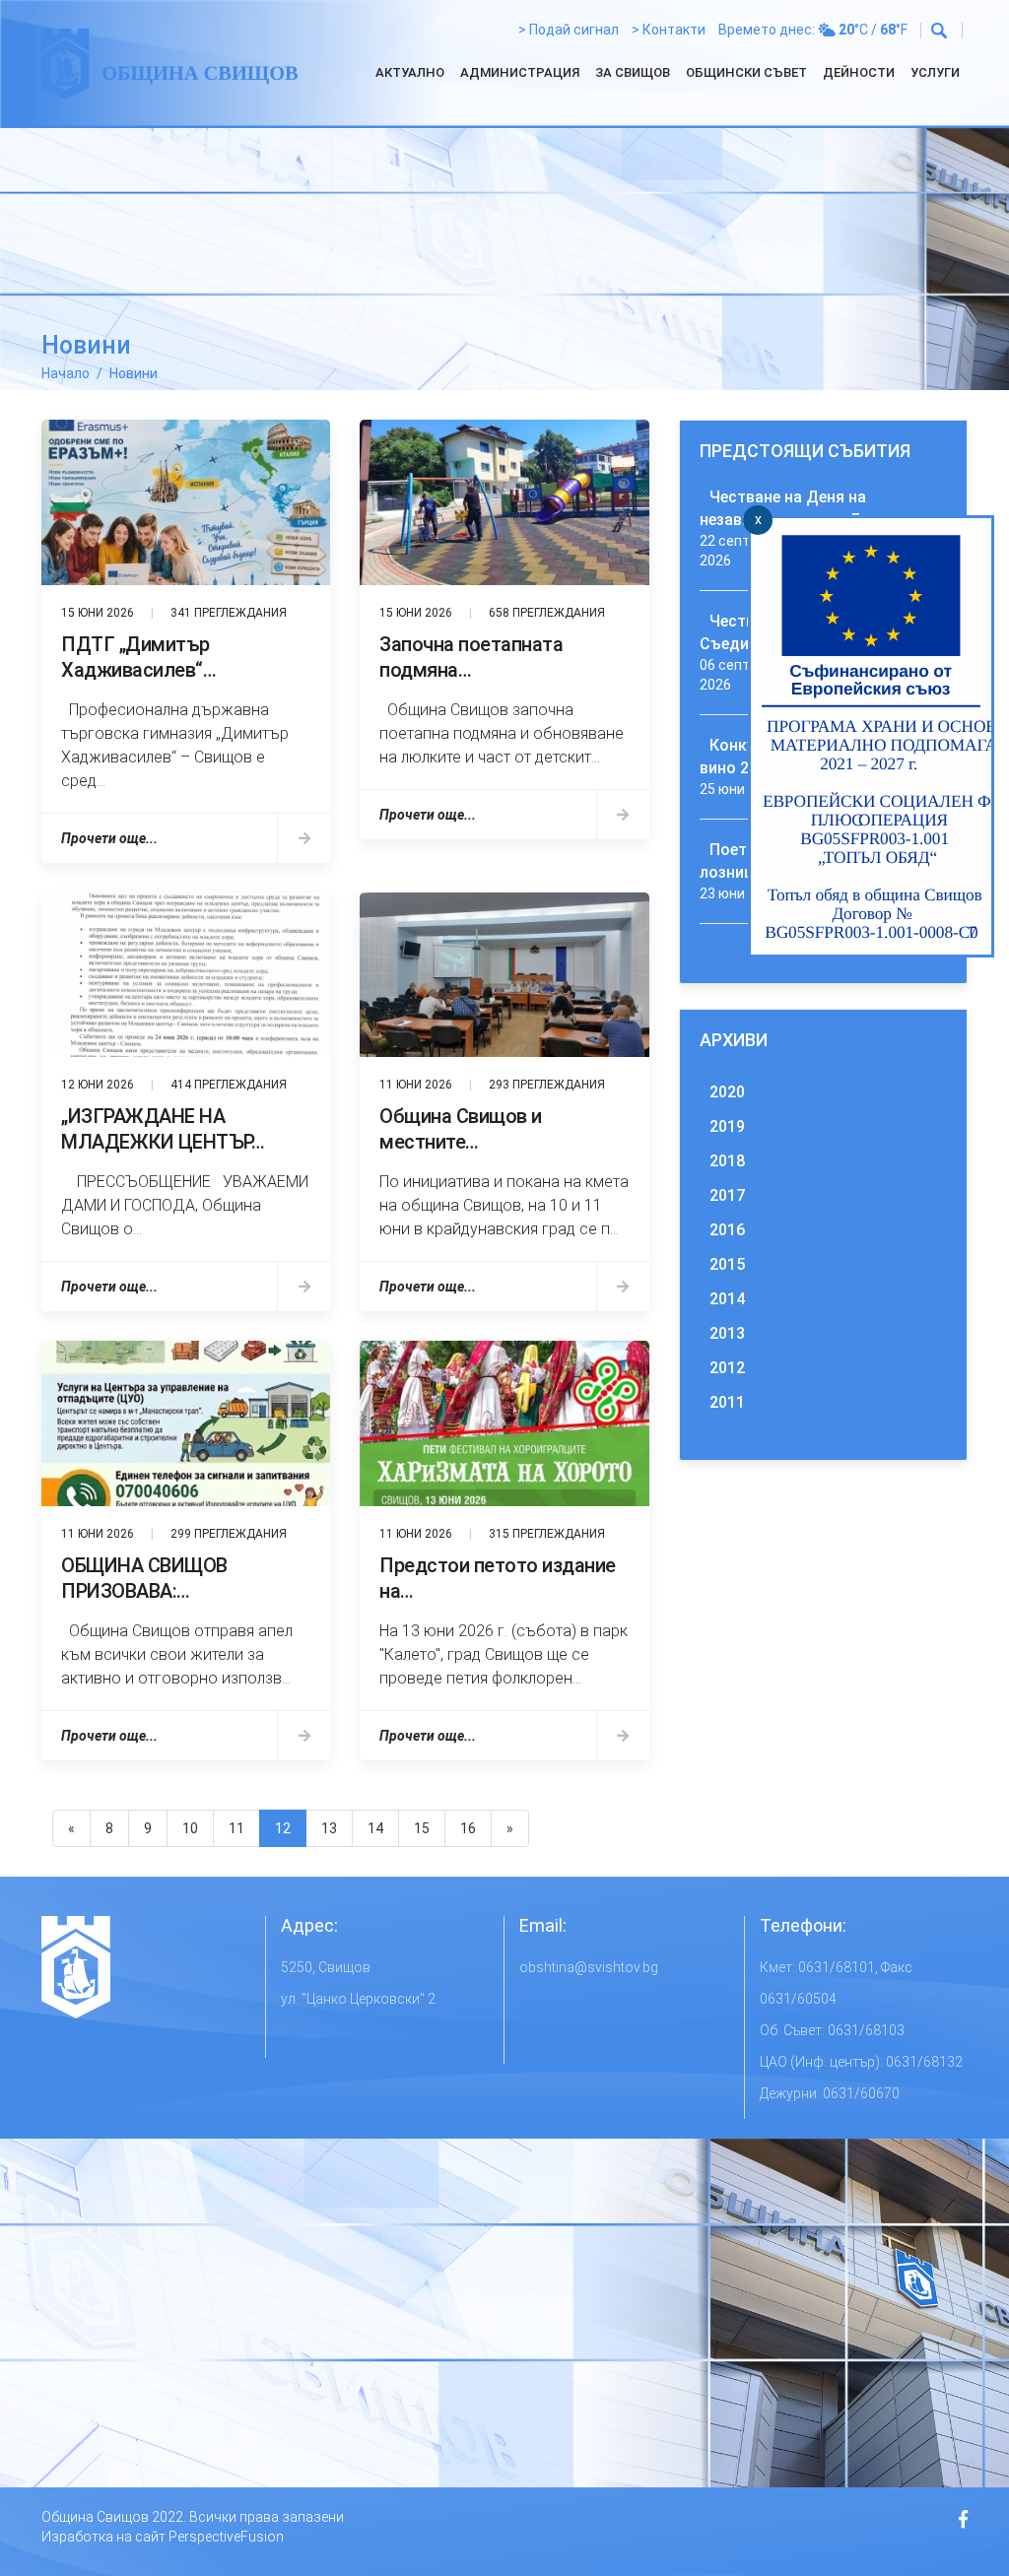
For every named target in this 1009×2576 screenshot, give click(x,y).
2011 (727, 1402)
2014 (727, 1299)
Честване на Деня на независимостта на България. (813, 508)
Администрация (520, 72)
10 (190, 1828)
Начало (66, 373)
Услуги (935, 72)
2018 (727, 1161)
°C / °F (873, 30)
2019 (727, 1126)
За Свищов (633, 72)
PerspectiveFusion (226, 2537)
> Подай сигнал (569, 30)
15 (422, 1828)
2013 (727, 1333)
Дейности (859, 72)
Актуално (410, 72)
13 (329, 1828)
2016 (727, 1230)
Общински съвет (746, 72)
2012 (727, 1368)
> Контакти (669, 30)
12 (283, 1828)
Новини (134, 373)
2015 (727, 1264)
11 (236, 1828)
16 (468, 1828)
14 (375, 1828)
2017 (727, 1195)
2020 (727, 1092)
